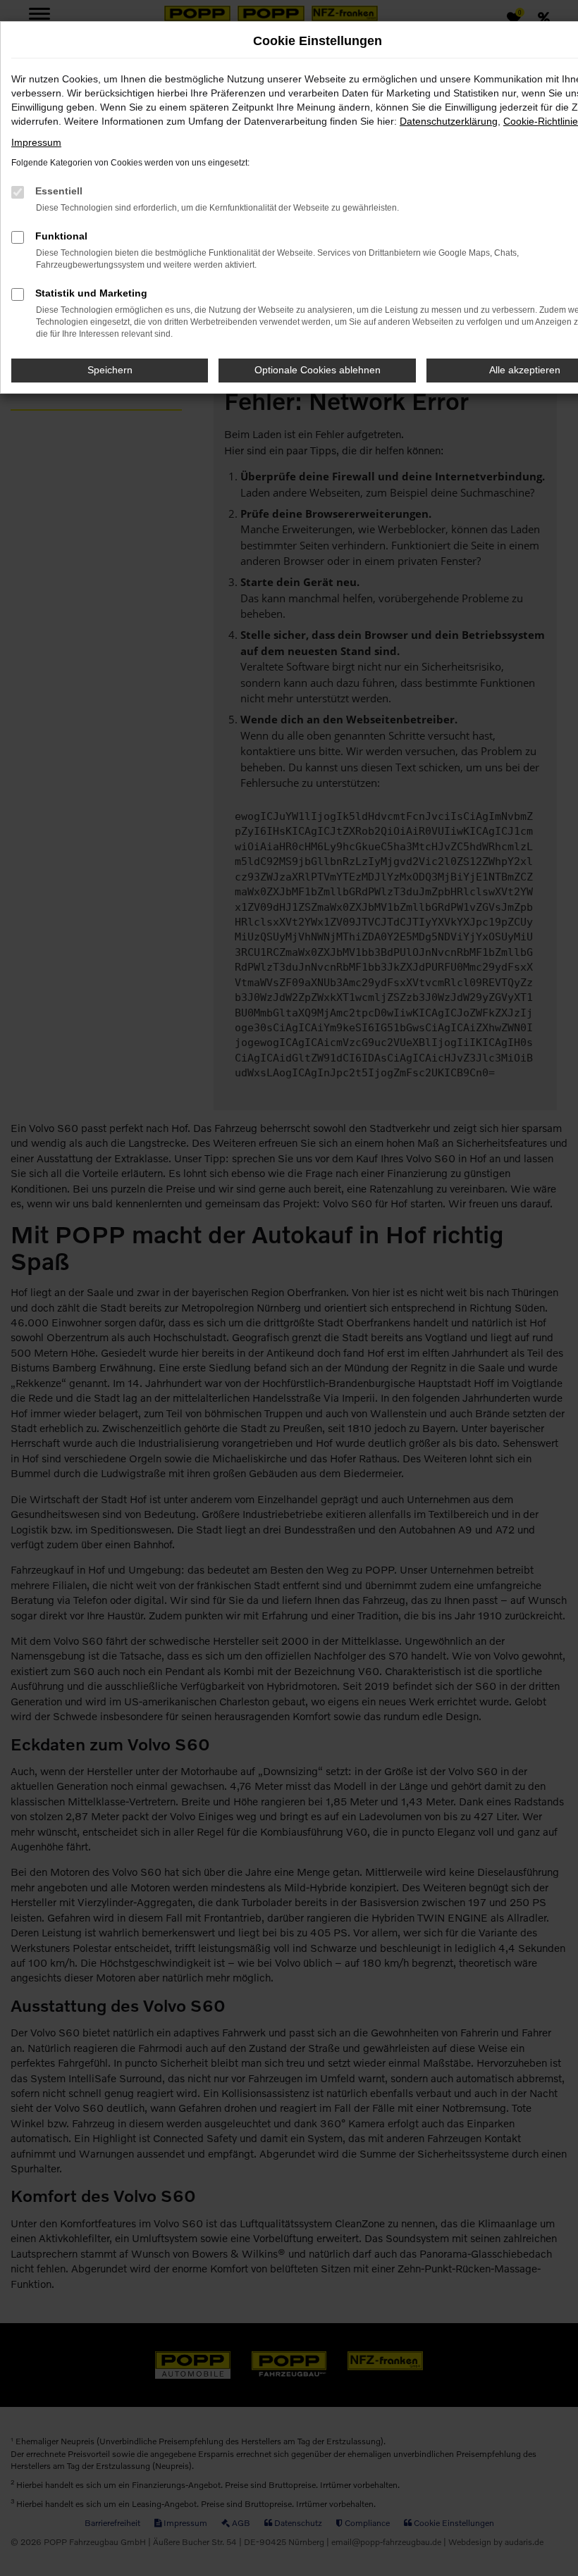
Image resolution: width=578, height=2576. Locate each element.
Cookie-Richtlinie (541, 121)
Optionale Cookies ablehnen (318, 370)
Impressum (36, 142)
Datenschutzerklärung (449, 121)
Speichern (110, 370)
